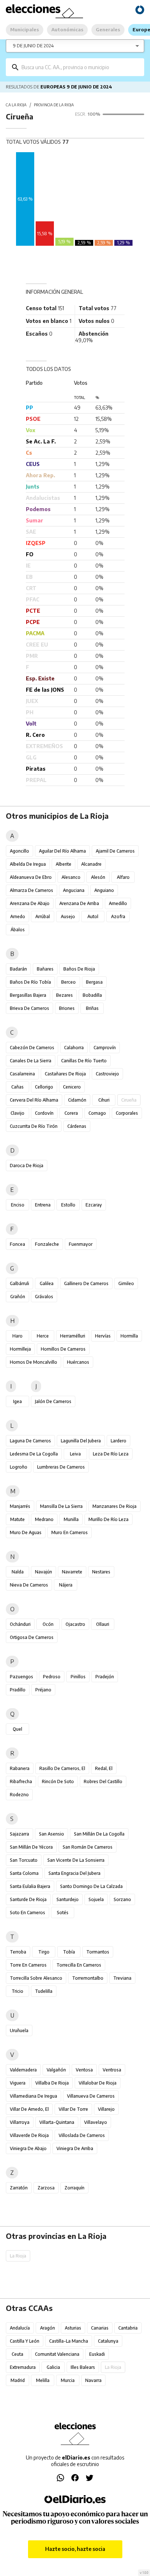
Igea (17, 1401)
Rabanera (20, 1768)
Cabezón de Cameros (32, 1048)
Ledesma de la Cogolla (34, 1454)
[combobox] (80, 67)
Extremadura (23, 2367)
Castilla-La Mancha (69, 2341)
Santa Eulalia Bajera (30, 1886)
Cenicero (72, 1087)
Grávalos (44, 1297)
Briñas (92, 1008)
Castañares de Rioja (65, 1074)
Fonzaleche (47, 1244)
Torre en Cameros (28, 1965)
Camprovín (105, 1048)
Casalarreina (22, 1074)
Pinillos (78, 1677)
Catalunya (108, 2341)
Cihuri (104, 1100)
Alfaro (123, 877)
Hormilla (129, 1336)
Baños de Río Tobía (30, 982)
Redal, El (104, 1768)
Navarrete (72, 1572)
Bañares (45, 969)
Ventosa (84, 2070)
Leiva (75, 1454)
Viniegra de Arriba (75, 2148)
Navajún (44, 1572)
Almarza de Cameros (31, 890)
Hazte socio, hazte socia (75, 2549)
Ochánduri (20, 1624)
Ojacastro (75, 1624)
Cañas (17, 1087)
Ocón (48, 1624)
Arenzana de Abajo (30, 903)
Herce (43, 1336)
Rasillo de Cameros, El (62, 1768)
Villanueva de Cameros (91, 2096)
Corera (71, 1113)
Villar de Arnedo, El (29, 2109)
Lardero (119, 1441)
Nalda (18, 1572)
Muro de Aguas (26, 1532)
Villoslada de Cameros (82, 2135)
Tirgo (44, 1952)
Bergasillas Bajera (28, 995)
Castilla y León (25, 2341)
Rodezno (19, 1795)
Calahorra (74, 1048)
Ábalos (18, 930)
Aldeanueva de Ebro (31, 877)
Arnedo (18, 916)
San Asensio (52, 1834)
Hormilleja (20, 1349)
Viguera (18, 2083)
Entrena (43, 1205)
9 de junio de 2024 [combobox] (33, 46)
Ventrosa (112, 2070)
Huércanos (78, 1362)
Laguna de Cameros (30, 1441)
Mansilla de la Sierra (61, 1506)
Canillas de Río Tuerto (84, 1061)
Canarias (100, 2328)
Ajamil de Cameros (115, 851)
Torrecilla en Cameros (79, 1965)
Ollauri (103, 1624)
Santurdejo (68, 1899)
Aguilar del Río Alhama (62, 851)
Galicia (53, 2367)
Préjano (43, 1690)
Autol (93, 916)
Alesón (98, 877)
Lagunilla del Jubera (81, 1441)
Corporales (127, 1113)
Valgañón (56, 2070)
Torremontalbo (88, 1978)
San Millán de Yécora (31, 1847)
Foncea (17, 1244)
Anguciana (74, 890)
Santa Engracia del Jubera (74, 1873)
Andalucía (20, 2328)
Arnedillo (118, 903)
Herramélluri (73, 1336)
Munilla (71, 1519)
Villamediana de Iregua (33, 2096)
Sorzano (122, 1899)
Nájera (66, 1585)
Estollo (68, 1205)
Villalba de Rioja (52, 2083)
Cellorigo (44, 1087)
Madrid (18, 2380)
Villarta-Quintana (57, 2122)
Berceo (68, 982)
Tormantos (98, 1952)
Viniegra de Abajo (28, 2148)
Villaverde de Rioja (29, 2135)
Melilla (43, 2380)
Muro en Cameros (70, 1532)
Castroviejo (107, 1074)
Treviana (122, 1978)
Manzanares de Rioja (115, 1506)
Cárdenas (77, 1126)
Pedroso (52, 1677)
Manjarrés (20, 1506)
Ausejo (68, 916)
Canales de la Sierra (31, 1061)
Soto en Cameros (27, 1913)
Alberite (64, 864)
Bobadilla (92, 995)
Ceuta (17, 2354)
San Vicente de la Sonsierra (76, 1860)
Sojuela (96, 1899)
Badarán (18, 969)
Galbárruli (19, 1283)
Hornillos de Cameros (63, 1349)
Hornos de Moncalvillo (33, 1362)
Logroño (19, 1467)
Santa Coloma (24, 1873)
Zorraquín (74, 2188)
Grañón (18, 1297)
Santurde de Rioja (28, 1899)
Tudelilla (44, 1991)
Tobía (69, 1952)
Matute (17, 1519)
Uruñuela (19, 2030)
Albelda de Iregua (28, 864)
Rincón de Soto (58, 1781)
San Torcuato (24, 1860)
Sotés (63, 1913)
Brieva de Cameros (29, 1008)
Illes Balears (83, 2367)
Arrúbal (43, 916)
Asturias (73, 2328)
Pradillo (18, 1690)
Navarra (93, 2380)
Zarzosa (46, 2188)
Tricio (17, 1991)
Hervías (103, 1336)
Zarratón (19, 2188)
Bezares (64, 995)
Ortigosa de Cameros (32, 1637)
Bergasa (94, 982)
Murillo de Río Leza (108, 1519)
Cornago (97, 1113)
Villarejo (106, 2109)
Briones (67, 1008)
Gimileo (126, 1283)
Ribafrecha (21, 1781)
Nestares (101, 1572)
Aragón (48, 2328)
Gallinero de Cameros (86, 1283)
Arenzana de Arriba (79, 903)
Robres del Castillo (103, 1781)
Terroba (18, 1952)
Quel (17, 1729)
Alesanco (71, 877)
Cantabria (128, 2328)
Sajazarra (19, 1834)
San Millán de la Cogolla (99, 1834)
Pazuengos (21, 1677)
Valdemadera (23, 2070)
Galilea (47, 1283)
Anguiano (104, 890)
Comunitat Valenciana (57, 2354)
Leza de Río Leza (111, 1454)
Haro (17, 1336)
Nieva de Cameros (29, 1585)
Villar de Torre (73, 2109)
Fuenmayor (81, 1244)
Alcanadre (91, 864)
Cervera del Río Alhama (34, 1100)
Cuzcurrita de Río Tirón (34, 1126)
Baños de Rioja (79, 969)
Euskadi (97, 2354)
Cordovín (44, 1113)
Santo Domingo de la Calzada (91, 1886)
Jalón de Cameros (53, 1401)
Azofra (118, 916)
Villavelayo (96, 2122)
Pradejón (105, 1677)
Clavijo (17, 1113)
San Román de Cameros (88, 1847)
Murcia (68, 2380)
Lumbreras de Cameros (61, 1467)
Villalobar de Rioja (98, 2083)
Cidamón (77, 1100)
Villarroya (20, 2122)
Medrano (44, 1519)
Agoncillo (19, 851)
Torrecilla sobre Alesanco (36, 1978)
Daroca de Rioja (27, 1165)
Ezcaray (94, 1205)
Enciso (18, 1205)
